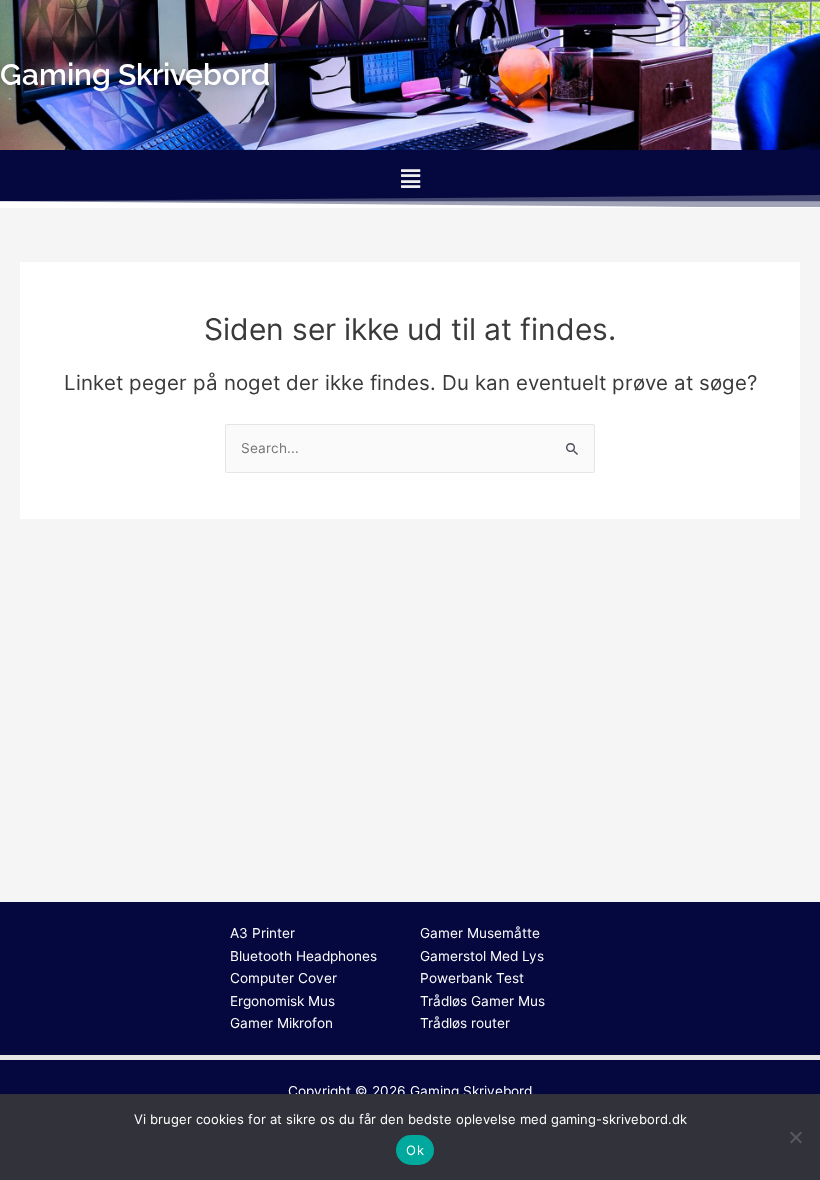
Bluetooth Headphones (303, 956)
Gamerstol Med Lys (482, 956)
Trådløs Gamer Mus (482, 1001)
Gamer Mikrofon (281, 1023)
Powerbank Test (472, 978)
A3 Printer (262, 933)
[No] (795, 1137)
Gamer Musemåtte (480, 933)
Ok (415, 1150)
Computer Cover (283, 978)
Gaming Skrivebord (471, 1091)
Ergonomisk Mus (282, 1001)
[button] (410, 178)
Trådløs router (465, 1023)
